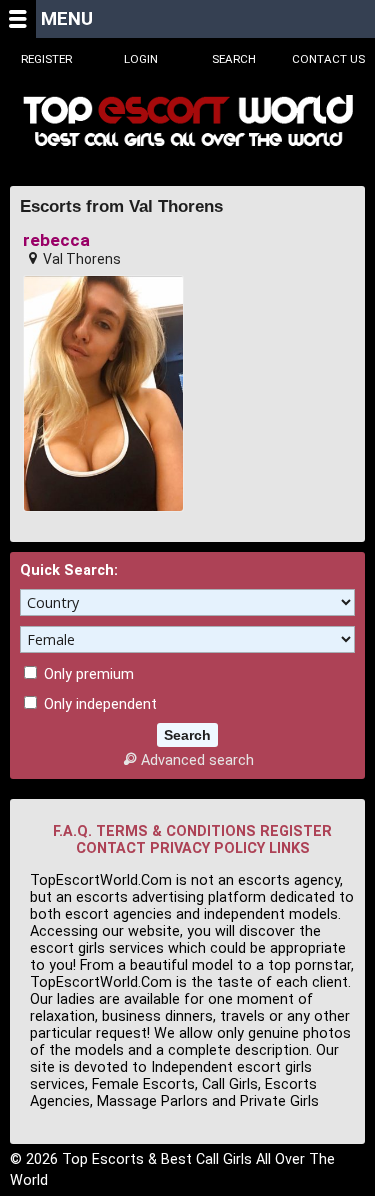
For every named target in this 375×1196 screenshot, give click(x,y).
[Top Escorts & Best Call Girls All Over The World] (187, 120)
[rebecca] (103, 393)
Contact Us (328, 59)
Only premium (87, 674)
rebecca (56, 240)
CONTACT (111, 848)
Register (46, 59)
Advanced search (197, 760)
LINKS (289, 848)
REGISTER (296, 831)
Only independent (98, 704)
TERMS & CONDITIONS (176, 831)
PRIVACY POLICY (207, 848)
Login (141, 59)
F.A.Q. (72, 831)
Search (234, 59)
